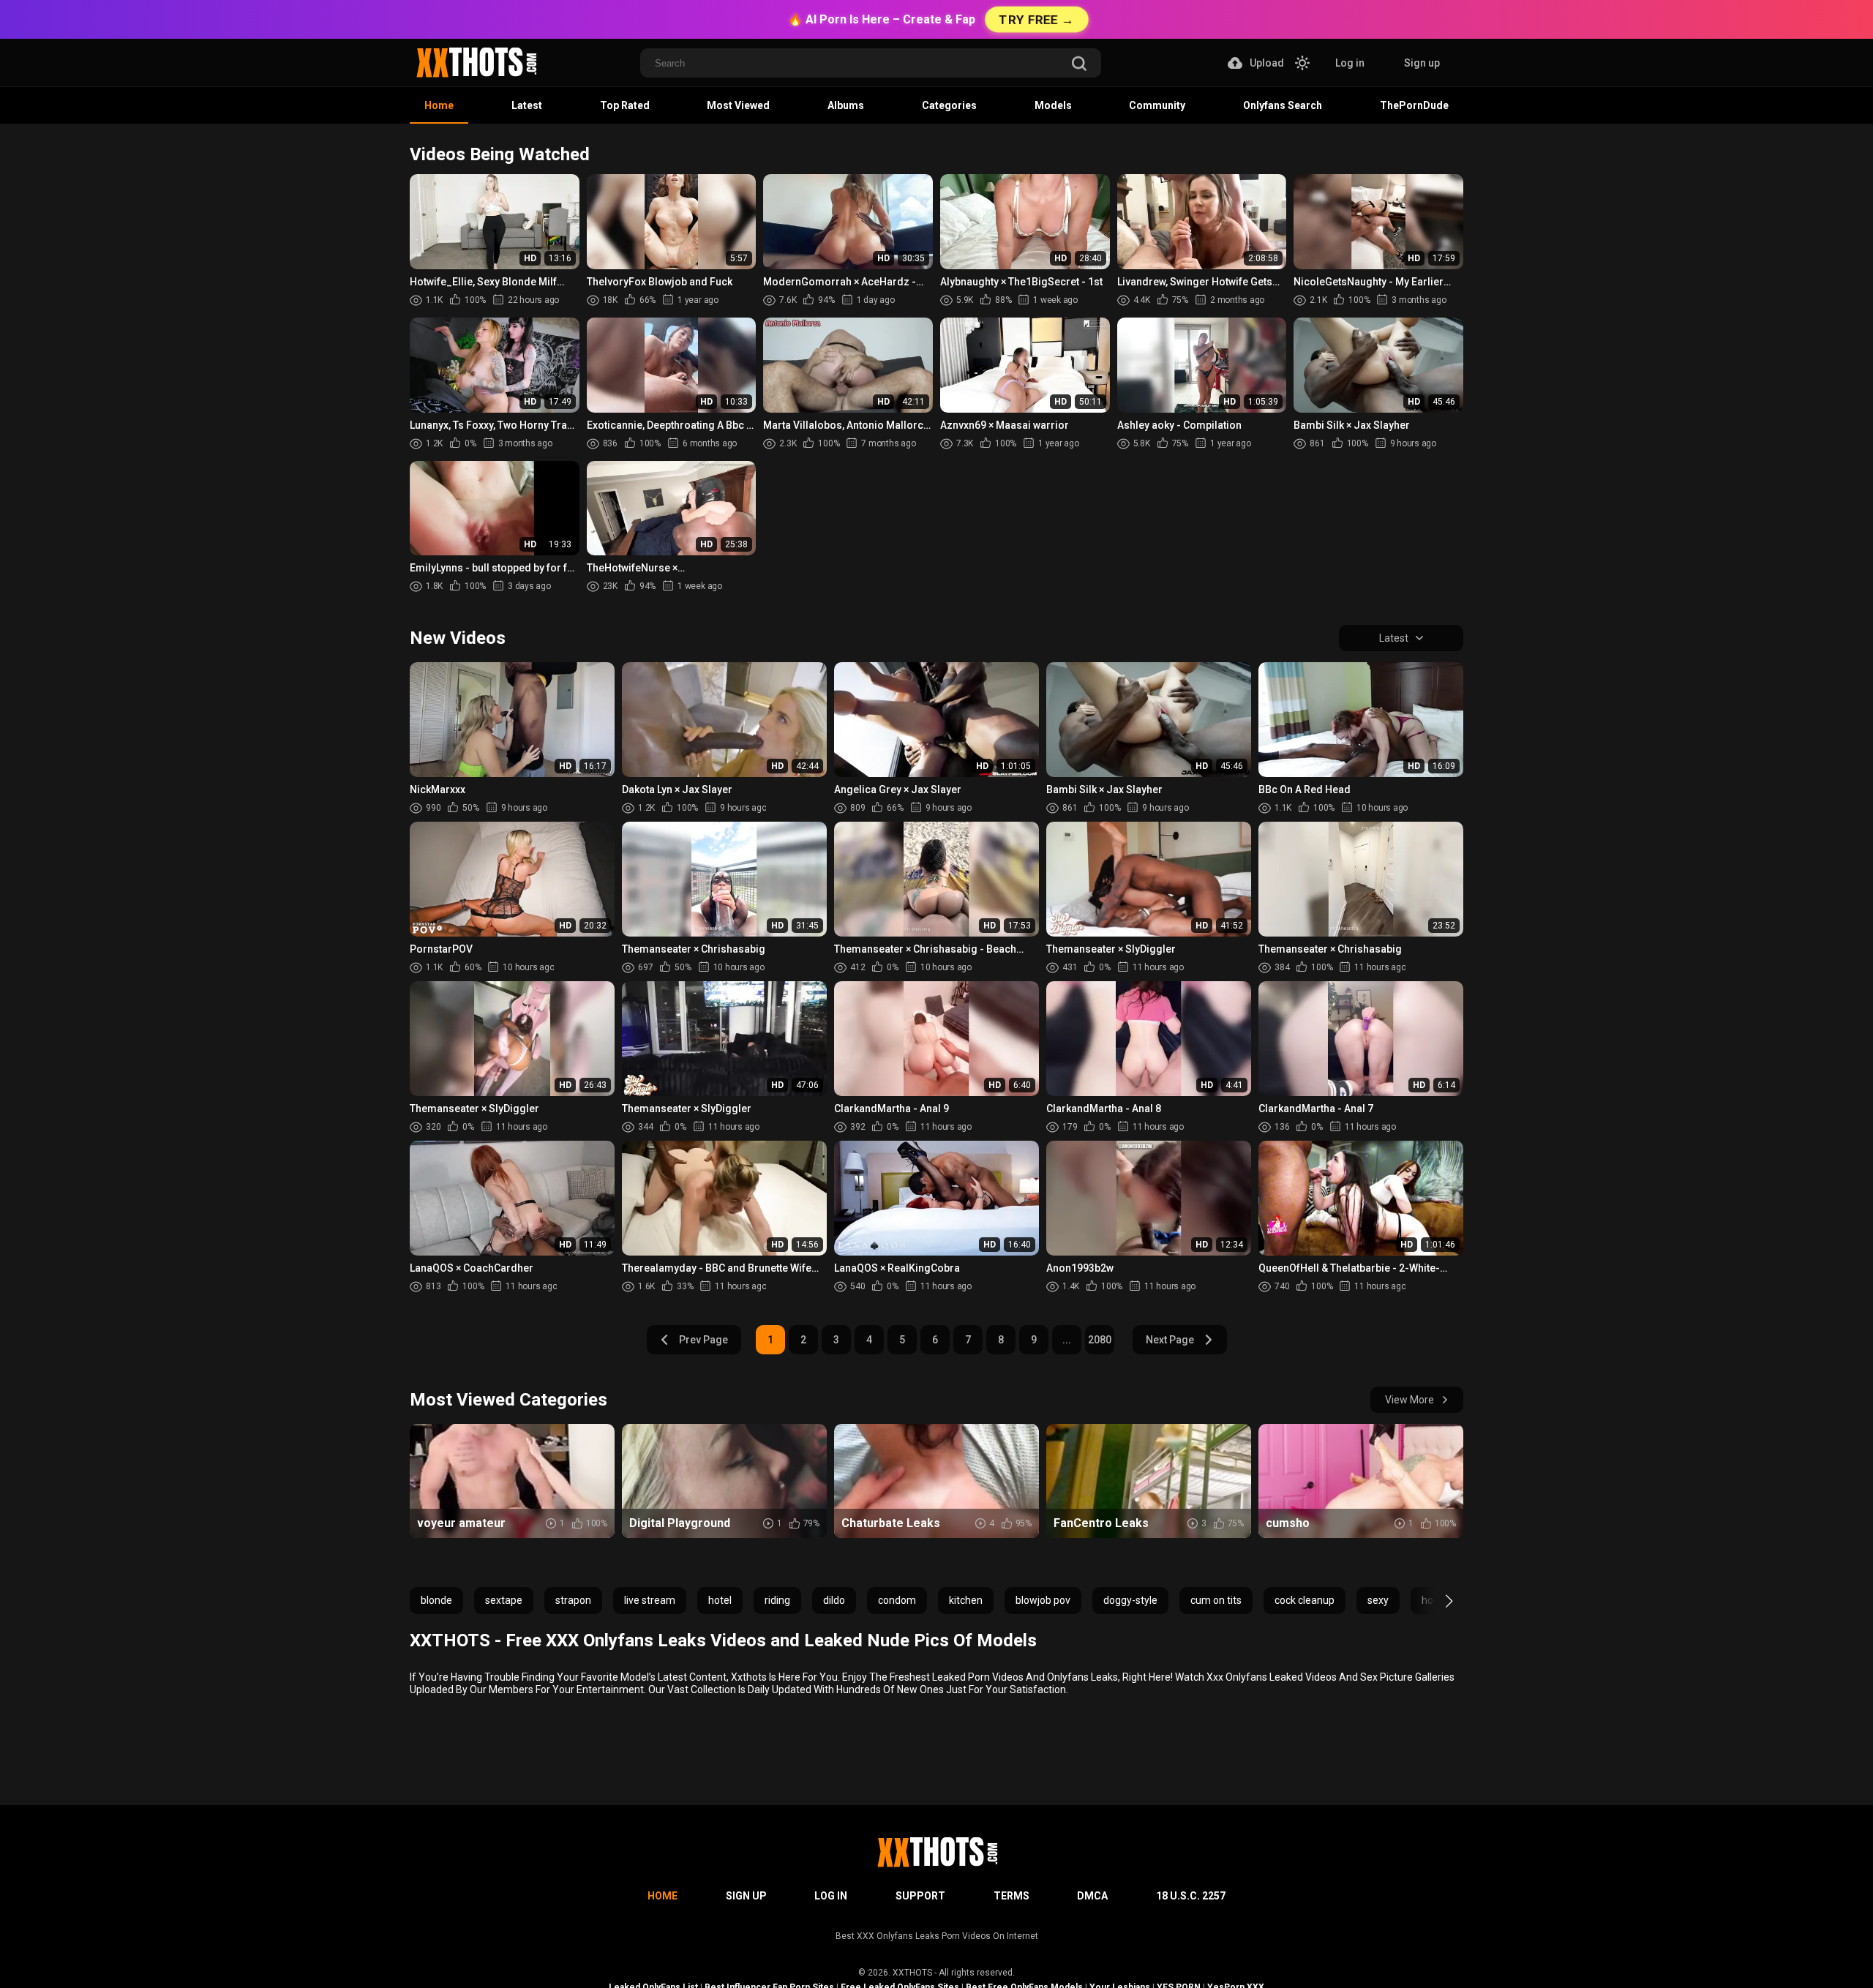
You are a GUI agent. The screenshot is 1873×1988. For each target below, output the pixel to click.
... (1067, 1340)
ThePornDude (1414, 105)
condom (897, 1600)
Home (439, 105)
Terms (1011, 1896)
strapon (573, 1600)
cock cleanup (1305, 1600)
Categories (949, 105)
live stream (650, 1600)
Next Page (1170, 1340)
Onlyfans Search (1283, 105)
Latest (527, 105)
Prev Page (703, 1340)
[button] (1436, 1601)
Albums (846, 105)
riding (777, 1600)
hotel (720, 1600)
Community (1157, 105)
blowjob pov (1043, 1600)
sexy (1378, 1600)
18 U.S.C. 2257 (1191, 1896)
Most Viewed (738, 105)
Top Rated (625, 105)
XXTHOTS (912, 1973)
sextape (504, 1600)
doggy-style (1130, 1600)
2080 (1100, 1340)
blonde (436, 1600)
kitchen (966, 1600)
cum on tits (1216, 1600)
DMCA (1092, 1896)
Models (1053, 105)
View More (1410, 1400)
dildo (834, 1600)
